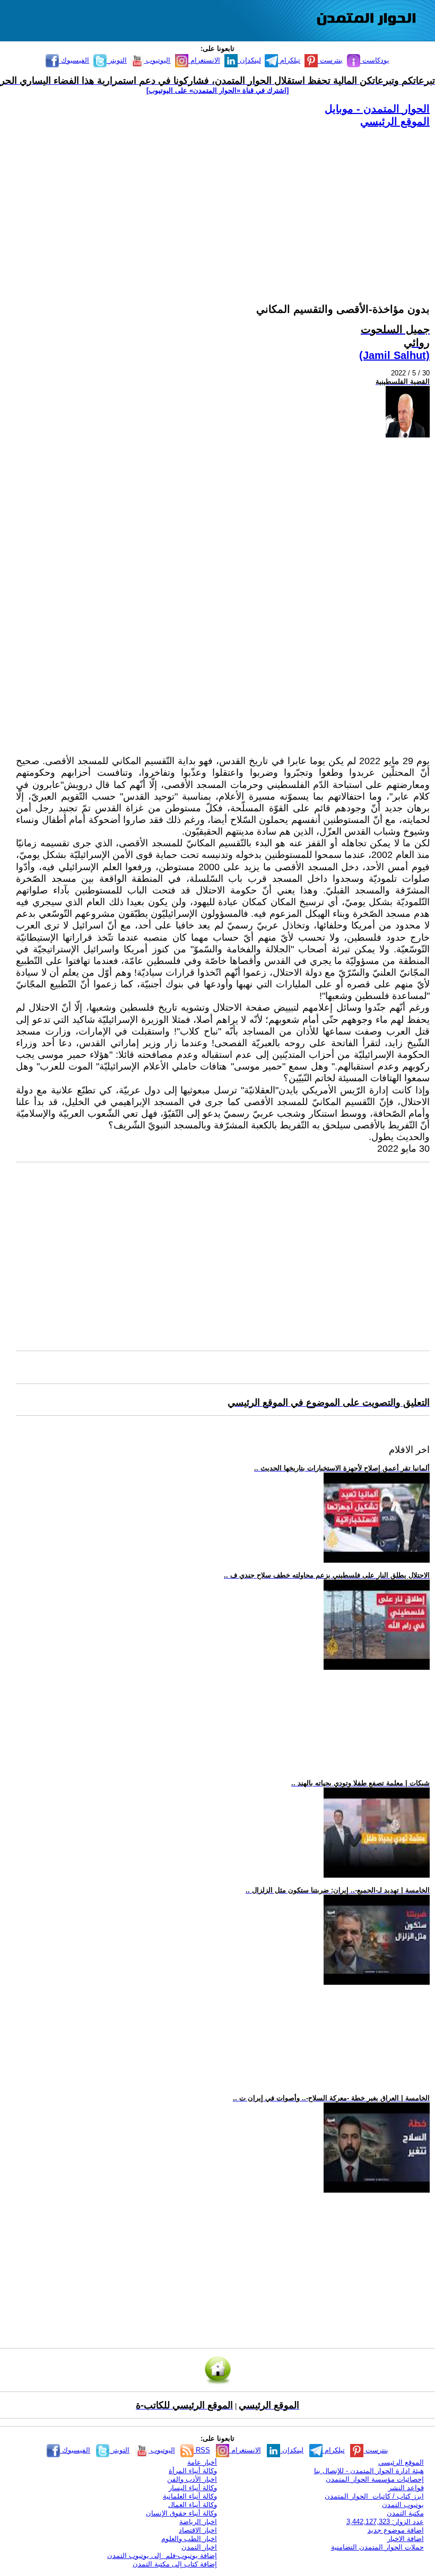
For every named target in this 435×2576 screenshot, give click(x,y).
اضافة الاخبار (406, 2539)
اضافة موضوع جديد (396, 2530)
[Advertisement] (223, 203)
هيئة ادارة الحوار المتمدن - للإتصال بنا (369, 2471)
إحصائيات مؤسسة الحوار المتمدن (375, 2479)
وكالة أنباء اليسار (193, 2488)
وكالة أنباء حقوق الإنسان (181, 2513)
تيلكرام (289, 60)
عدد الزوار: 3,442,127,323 (385, 2522)
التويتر (117, 60)
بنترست (330, 60)
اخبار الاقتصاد (198, 2530)
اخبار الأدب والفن (192, 2479)
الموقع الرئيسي (395, 121)
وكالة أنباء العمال (193, 2505)
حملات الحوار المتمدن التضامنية (377, 2547)
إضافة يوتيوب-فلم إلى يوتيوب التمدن (162, 2556)
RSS (202, 2450)
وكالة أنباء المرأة (193, 2471)
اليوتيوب (157, 60)
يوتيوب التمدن (403, 2505)
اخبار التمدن (199, 2547)
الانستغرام (204, 60)
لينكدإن (249, 60)
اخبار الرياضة (198, 2522)
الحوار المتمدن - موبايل (377, 109)
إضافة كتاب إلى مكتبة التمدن (175, 2564)
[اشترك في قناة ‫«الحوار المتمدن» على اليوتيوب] (217, 90)
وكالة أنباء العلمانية (190, 2496)
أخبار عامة (202, 2462)
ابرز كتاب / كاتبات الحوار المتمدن (374, 2496)
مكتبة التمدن (405, 2513)
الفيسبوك (74, 60)
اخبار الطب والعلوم (189, 2539)
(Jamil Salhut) (394, 355)
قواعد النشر (406, 2488)
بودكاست (375, 60)
